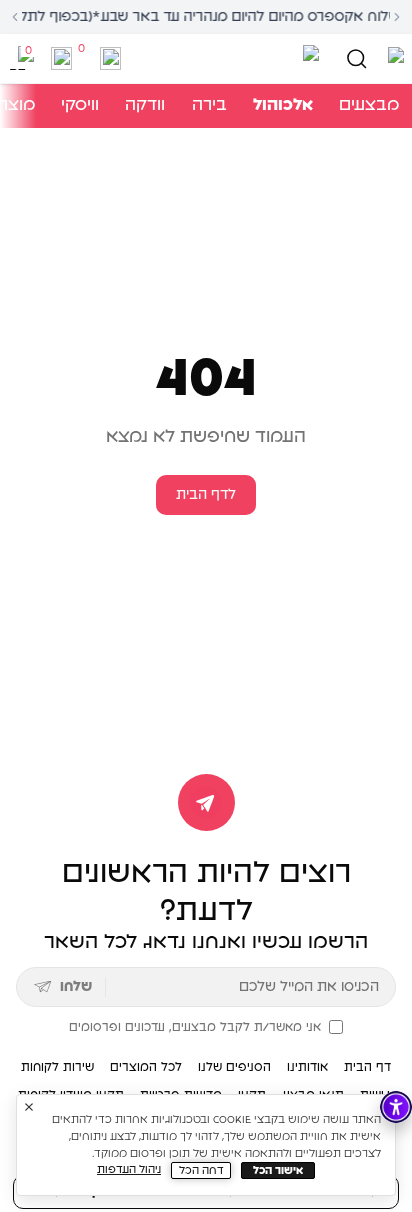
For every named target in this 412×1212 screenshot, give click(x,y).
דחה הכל (201, 1170)
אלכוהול (283, 105)
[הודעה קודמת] (15, 17)
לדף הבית (206, 495)
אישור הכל (278, 1170)
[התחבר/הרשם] (110, 58)
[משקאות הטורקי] (225, 58)
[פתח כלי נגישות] (396, 1107)
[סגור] (29, 1107)
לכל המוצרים (146, 1067)
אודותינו (307, 1067)
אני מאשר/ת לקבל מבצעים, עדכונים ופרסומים (195, 1027)
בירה (209, 105)
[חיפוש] (356, 58)
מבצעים (369, 105)
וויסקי (80, 105)
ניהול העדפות (129, 1169)
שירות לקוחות (57, 1067)
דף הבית (367, 1067)
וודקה (145, 105)
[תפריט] (392, 58)
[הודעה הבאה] (397, 17)
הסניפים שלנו (234, 1067)
